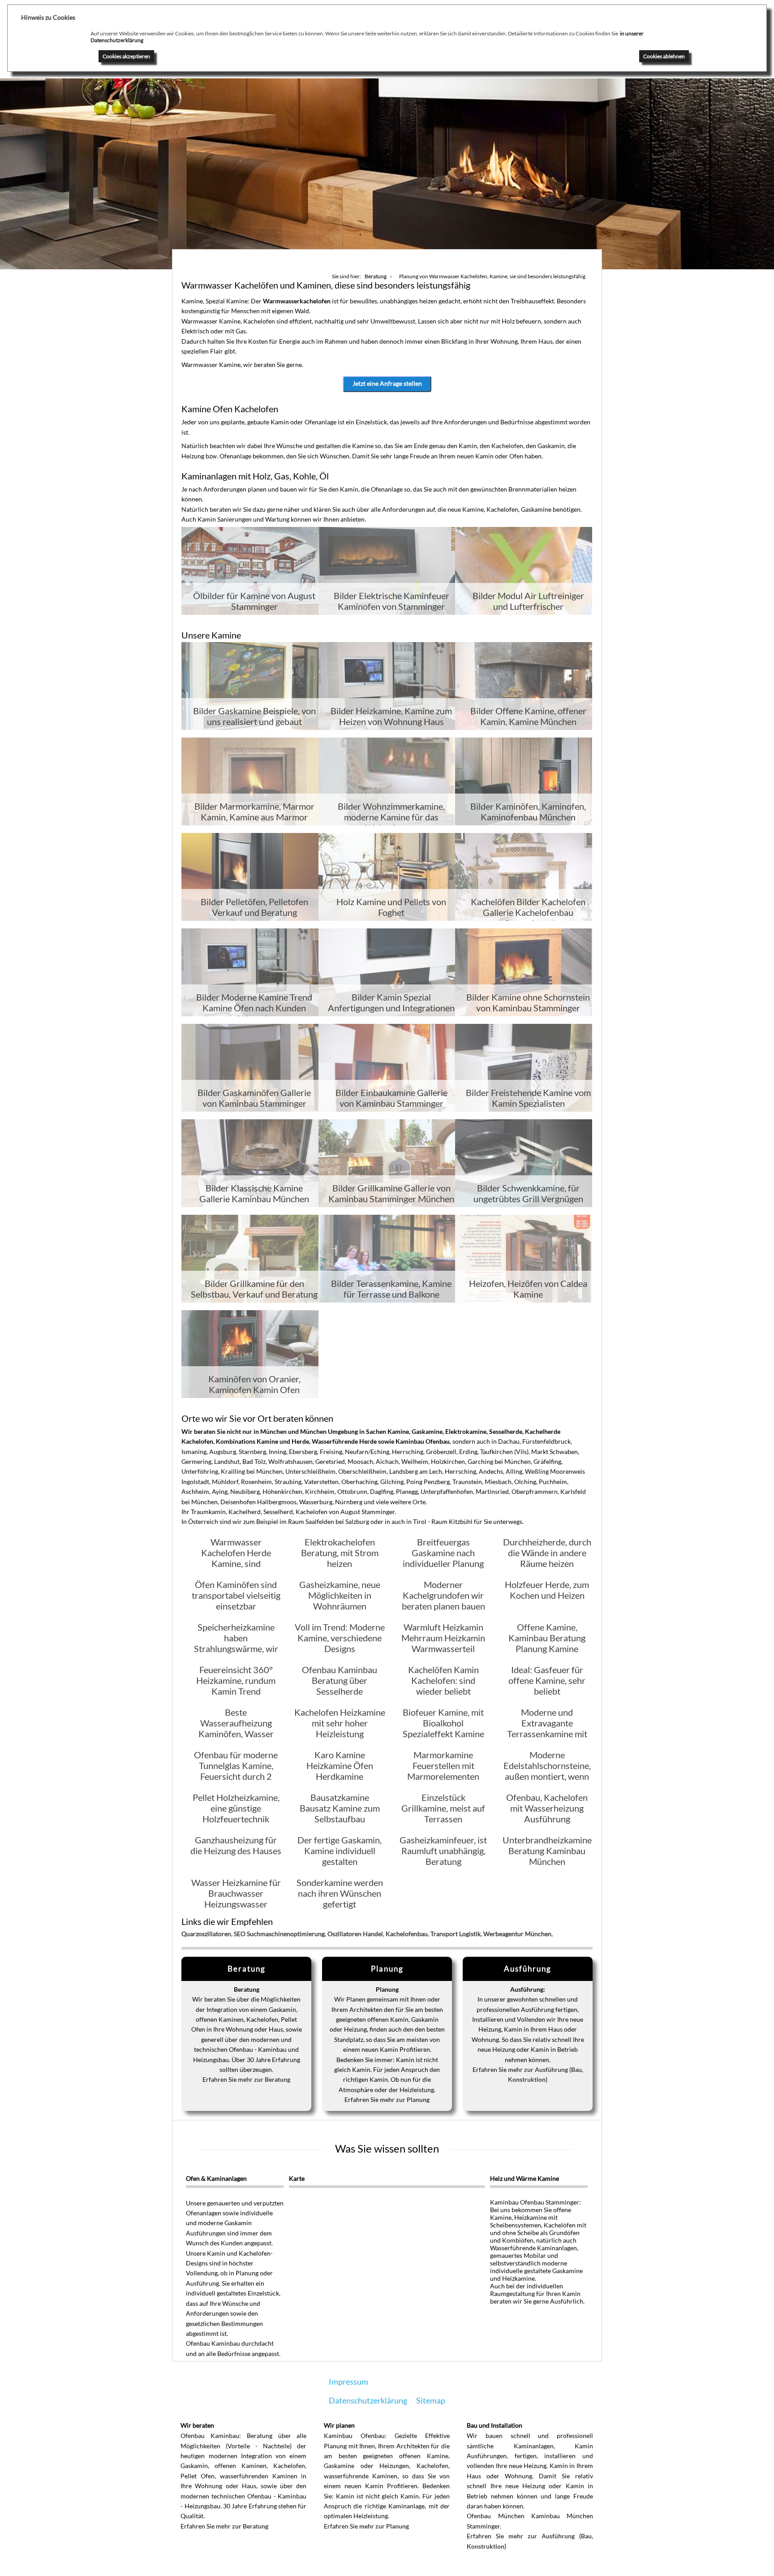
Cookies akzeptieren (126, 56)
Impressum (348, 2382)
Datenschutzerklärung (368, 2400)
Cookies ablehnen (664, 56)
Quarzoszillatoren (206, 1934)
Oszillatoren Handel (355, 1934)
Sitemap (431, 2400)
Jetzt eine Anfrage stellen (387, 383)
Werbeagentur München (517, 1934)
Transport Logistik (456, 1934)
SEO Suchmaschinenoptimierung (279, 1934)
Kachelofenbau (407, 1934)
